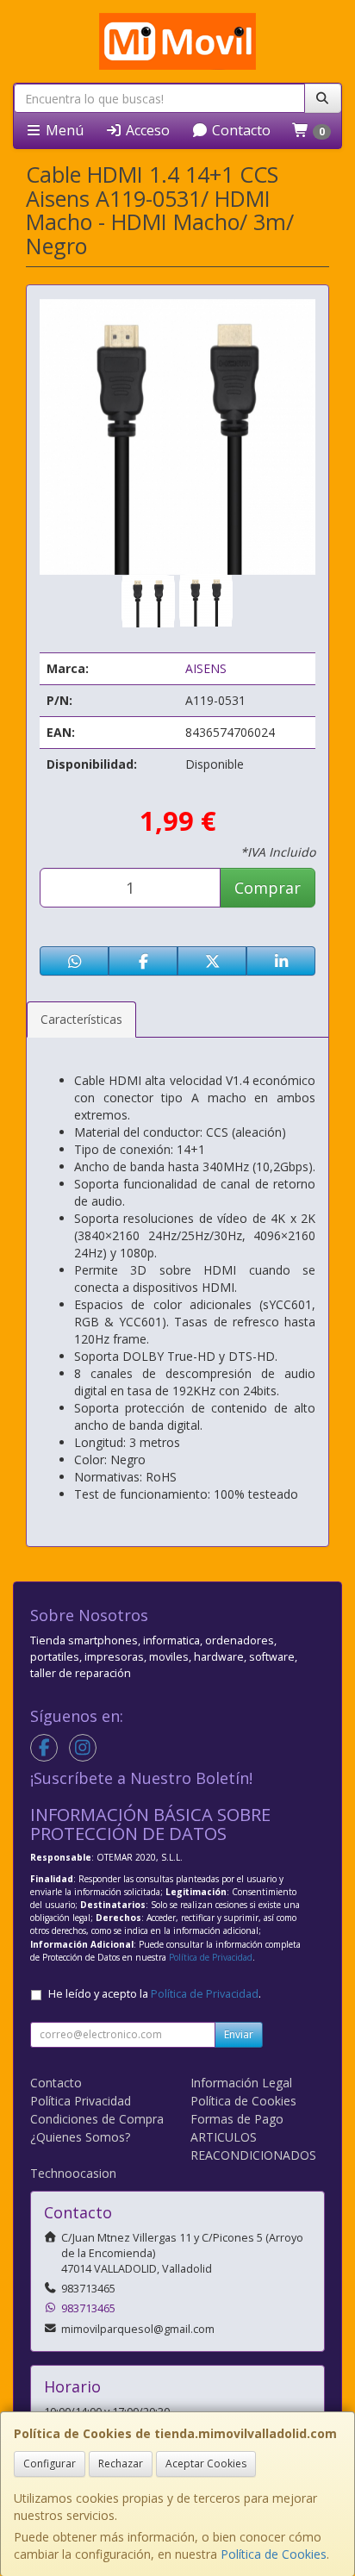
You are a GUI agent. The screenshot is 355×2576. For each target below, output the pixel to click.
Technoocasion (73, 2173)
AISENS (206, 668)
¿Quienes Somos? (80, 2137)
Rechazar (121, 2464)
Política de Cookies (274, 2554)
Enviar (239, 2034)
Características (81, 1019)
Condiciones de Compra (97, 2119)
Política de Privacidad (211, 1957)
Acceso (146, 130)
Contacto (240, 130)
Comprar (268, 888)
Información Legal (241, 2083)
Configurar (50, 2464)
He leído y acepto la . (155, 1994)
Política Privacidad (81, 2101)
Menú (63, 130)
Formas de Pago (237, 2119)
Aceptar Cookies (206, 2464)
